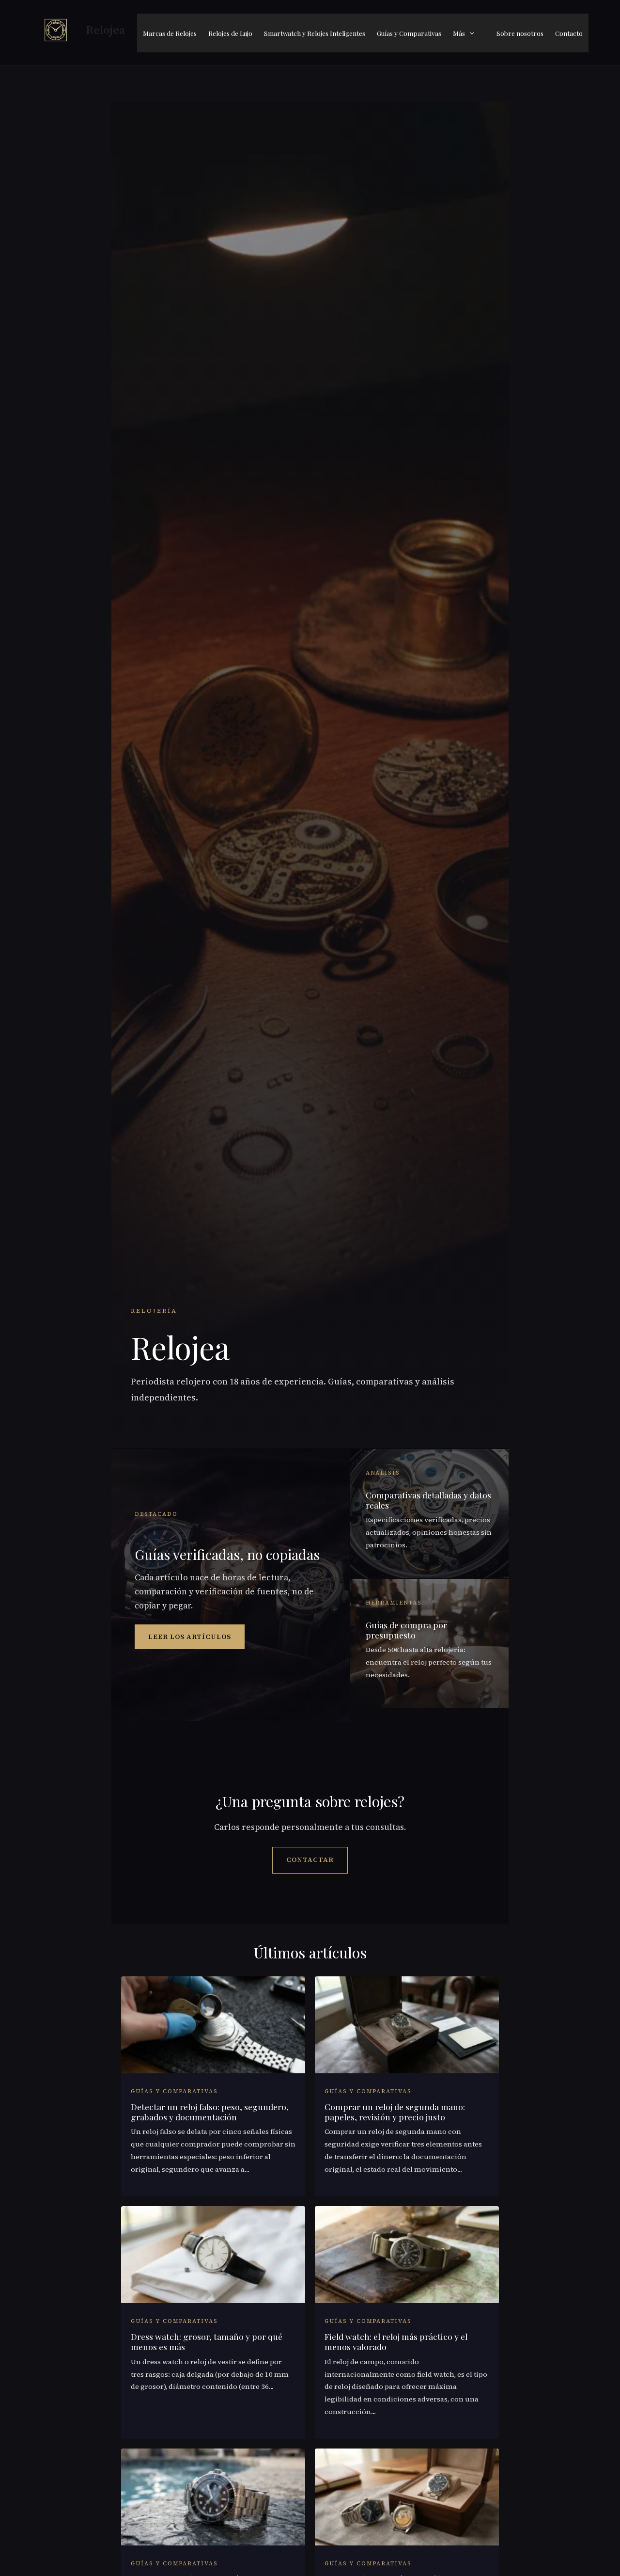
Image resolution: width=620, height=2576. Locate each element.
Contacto (569, 33)
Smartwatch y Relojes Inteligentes (315, 33)
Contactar (310, 1860)
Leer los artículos (190, 1637)
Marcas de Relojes (170, 33)
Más (459, 33)
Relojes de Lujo (230, 33)
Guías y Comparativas (409, 33)
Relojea (105, 30)
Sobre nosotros (520, 33)
